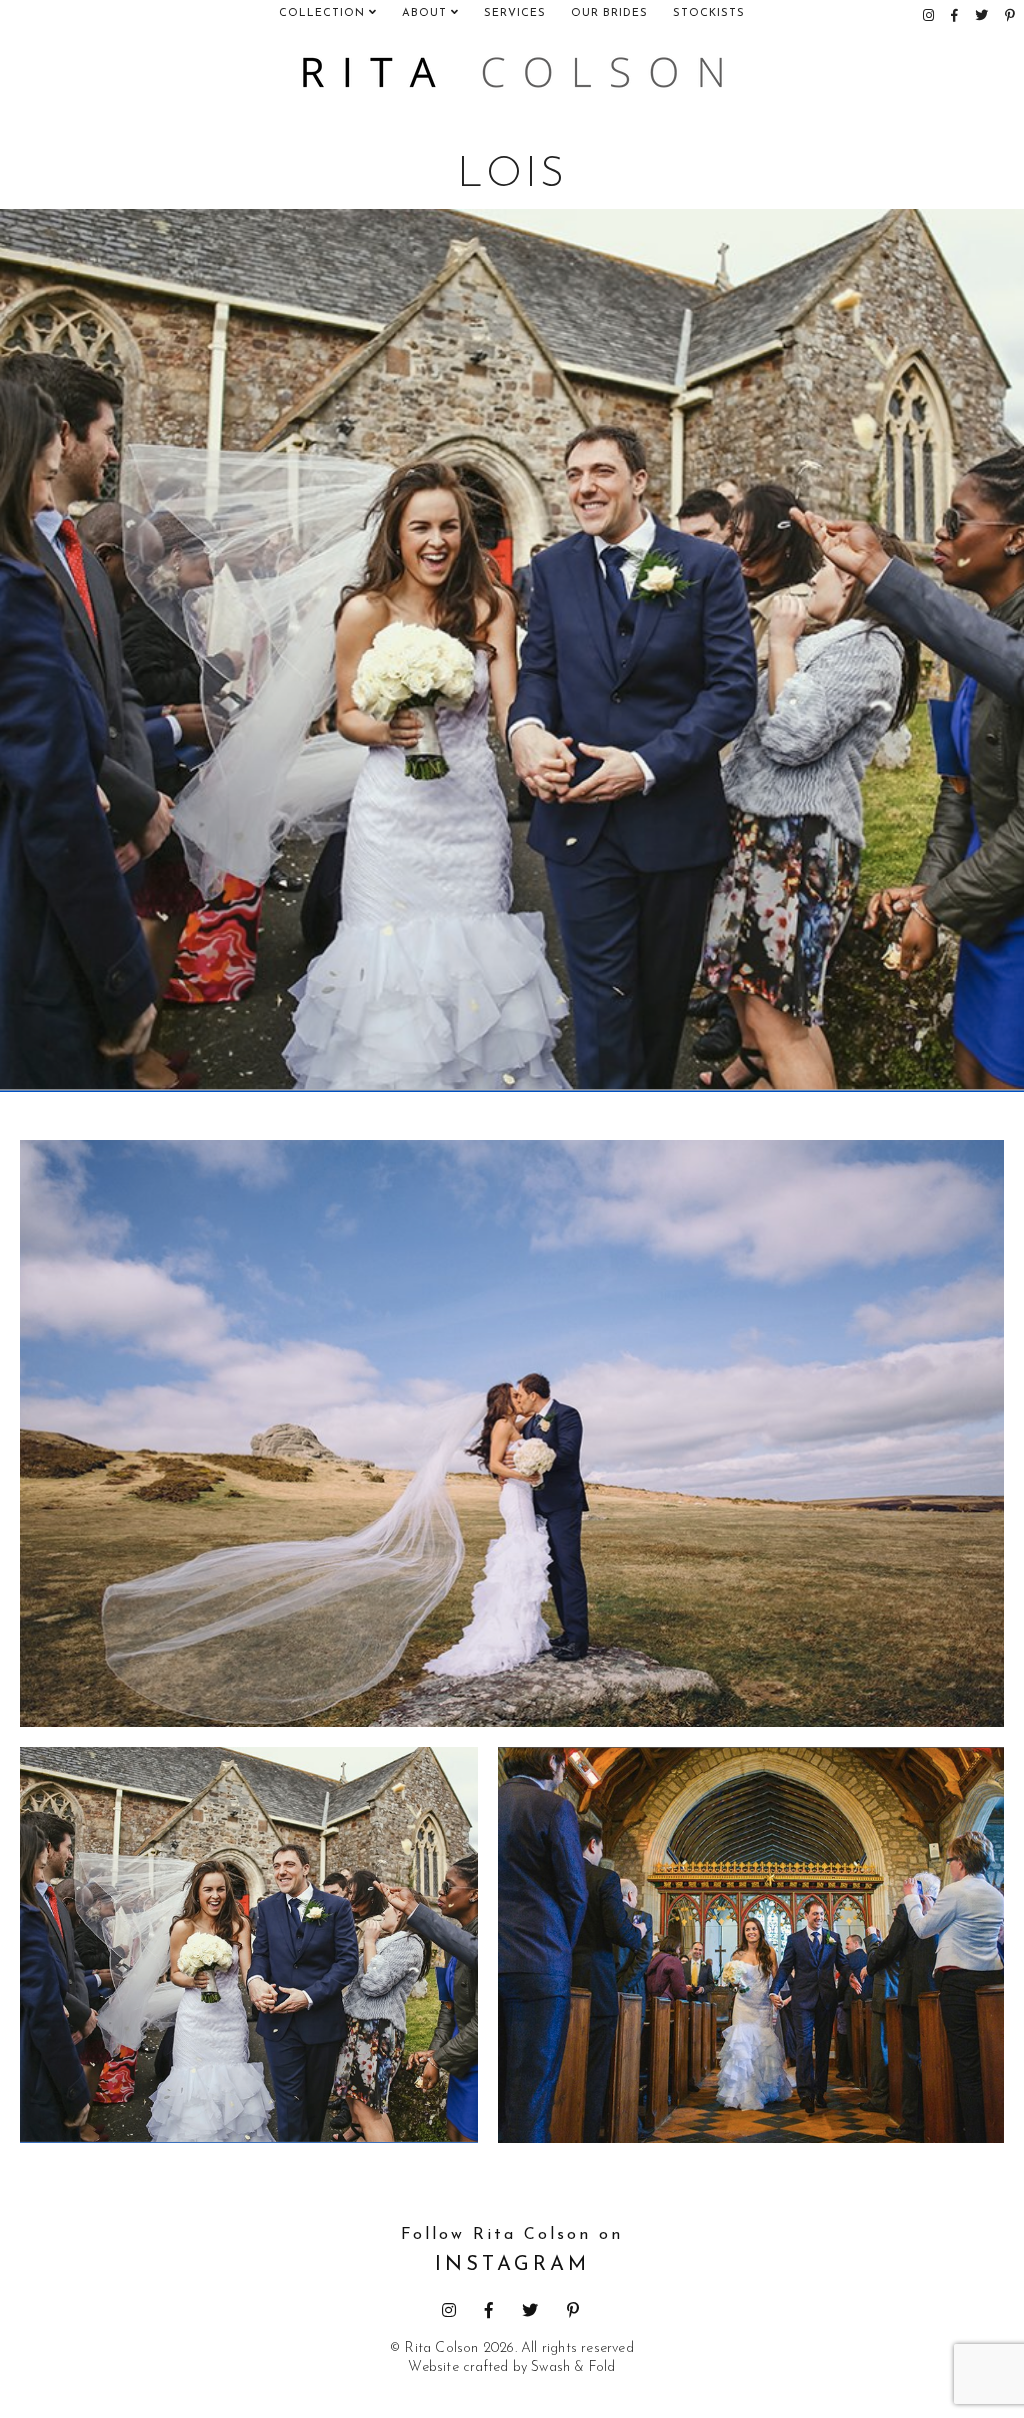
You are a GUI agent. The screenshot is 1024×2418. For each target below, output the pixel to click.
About (426, 13)
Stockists (709, 13)
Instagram (512, 2251)
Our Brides (609, 13)
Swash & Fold (573, 2367)
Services (515, 13)
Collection (324, 13)
